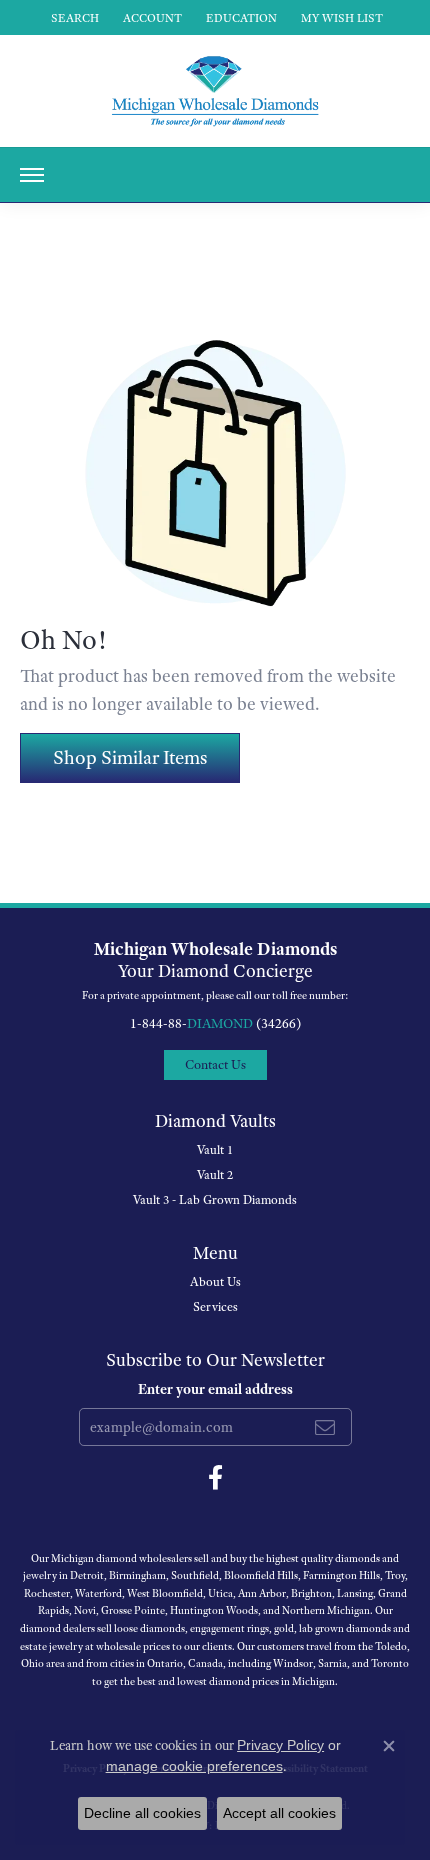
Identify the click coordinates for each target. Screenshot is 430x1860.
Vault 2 (215, 1175)
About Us (215, 1282)
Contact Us (215, 1064)
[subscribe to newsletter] (325, 1427)
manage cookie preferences (194, 1766)
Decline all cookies (142, 1813)
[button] (73, 17)
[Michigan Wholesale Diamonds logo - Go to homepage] (215, 91)
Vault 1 (215, 1150)
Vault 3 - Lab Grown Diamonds (215, 1200)
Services (215, 1307)
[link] (239, 17)
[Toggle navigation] (32, 175)
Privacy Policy (280, 1745)
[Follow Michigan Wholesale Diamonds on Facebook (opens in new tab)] (215, 1478)
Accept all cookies (279, 1813)
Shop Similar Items (130, 757)
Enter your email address (215, 1389)
